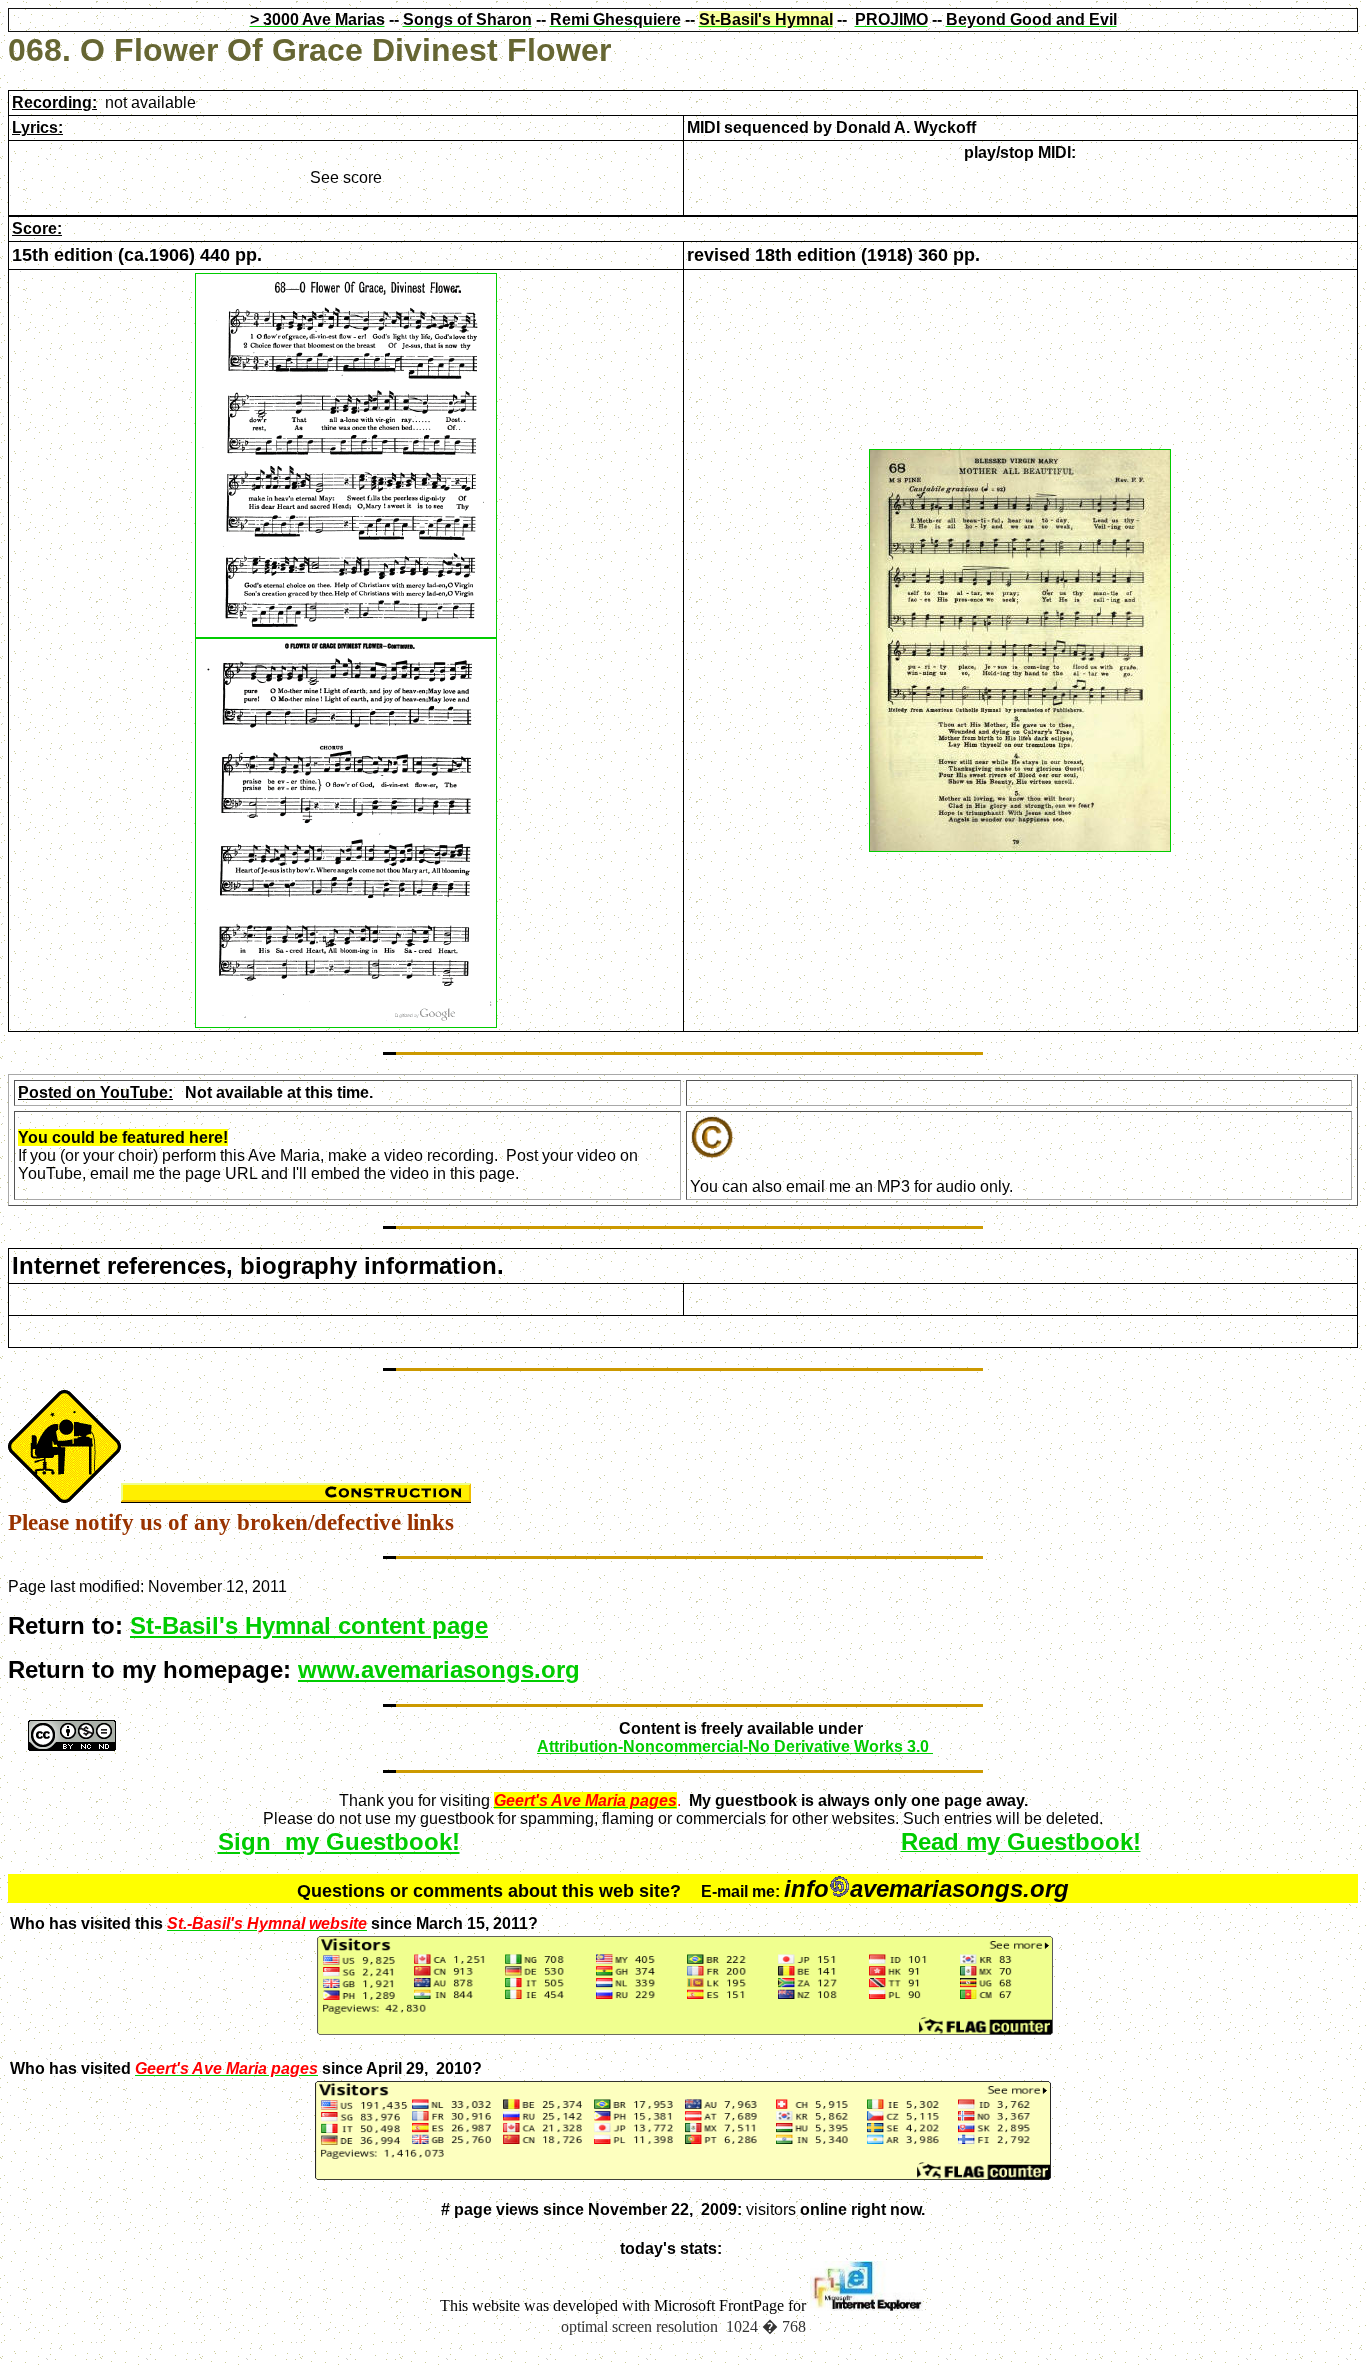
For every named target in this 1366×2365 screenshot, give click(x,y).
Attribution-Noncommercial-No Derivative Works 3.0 (735, 1746)
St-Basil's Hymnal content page (309, 1625)
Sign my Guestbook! (339, 1841)
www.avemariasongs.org (439, 1669)
